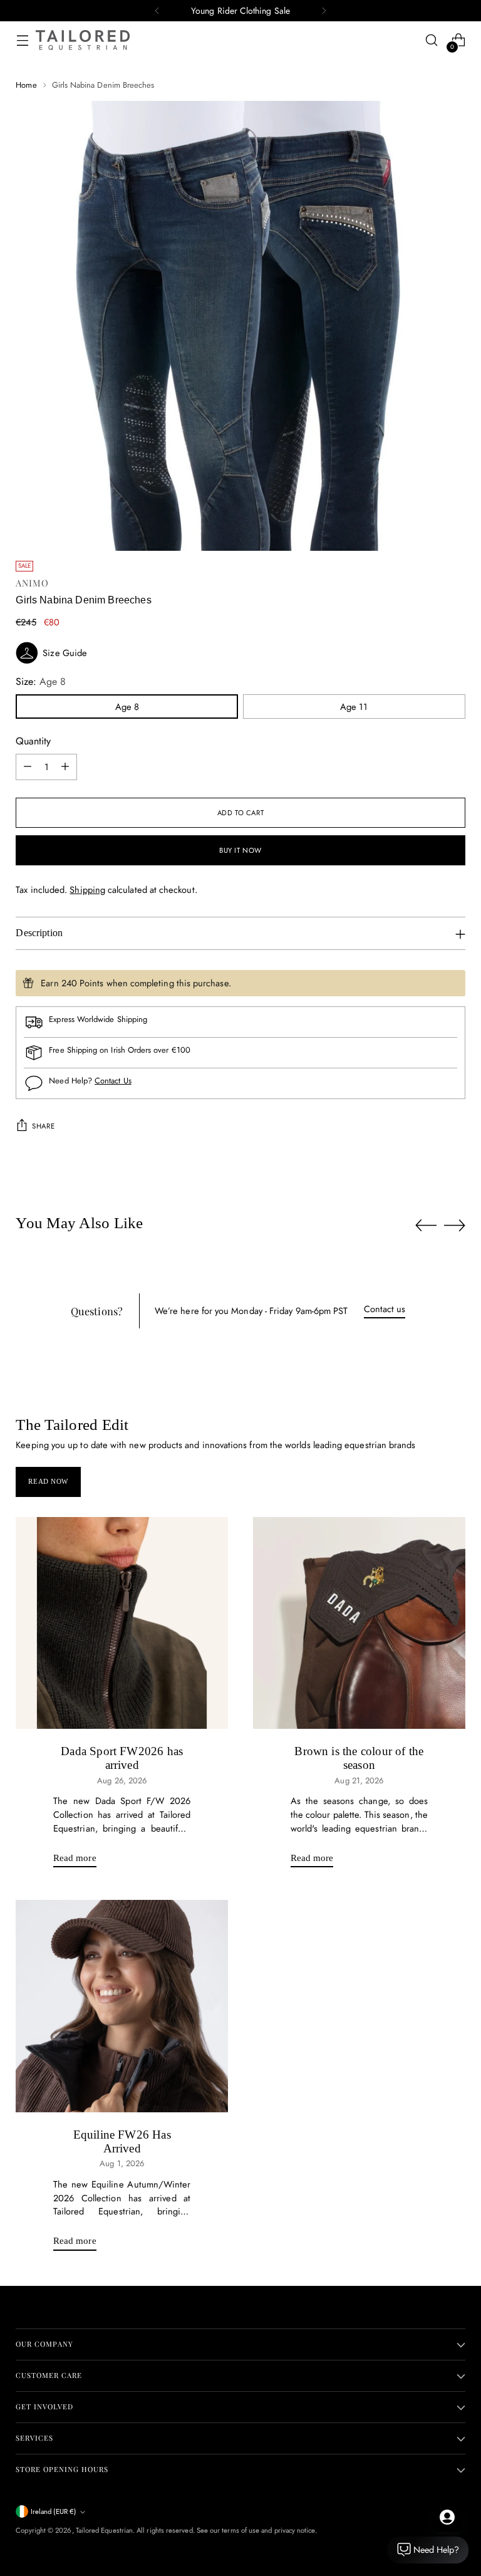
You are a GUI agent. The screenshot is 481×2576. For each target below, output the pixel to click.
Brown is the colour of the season (359, 1758)
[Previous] (157, 11)
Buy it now (240, 850)
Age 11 (354, 707)
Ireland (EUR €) (54, 2511)
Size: (41, 681)
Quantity (33, 741)
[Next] (324, 11)
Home (26, 85)
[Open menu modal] (22, 40)
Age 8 (127, 707)
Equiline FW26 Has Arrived (122, 2141)
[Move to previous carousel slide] (426, 1226)
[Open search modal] (432, 40)
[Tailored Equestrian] (83, 40)
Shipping (87, 889)
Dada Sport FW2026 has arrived (122, 1758)
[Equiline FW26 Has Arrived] (122, 2006)
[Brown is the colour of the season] (359, 1623)
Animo (32, 583)
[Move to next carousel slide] (455, 1225)
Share (43, 1126)
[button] (240, 653)
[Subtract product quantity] (28, 767)
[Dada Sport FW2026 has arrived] (122, 1623)
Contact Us (113, 1081)
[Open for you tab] (447, 2517)
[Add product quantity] (65, 767)
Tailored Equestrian (104, 2530)
